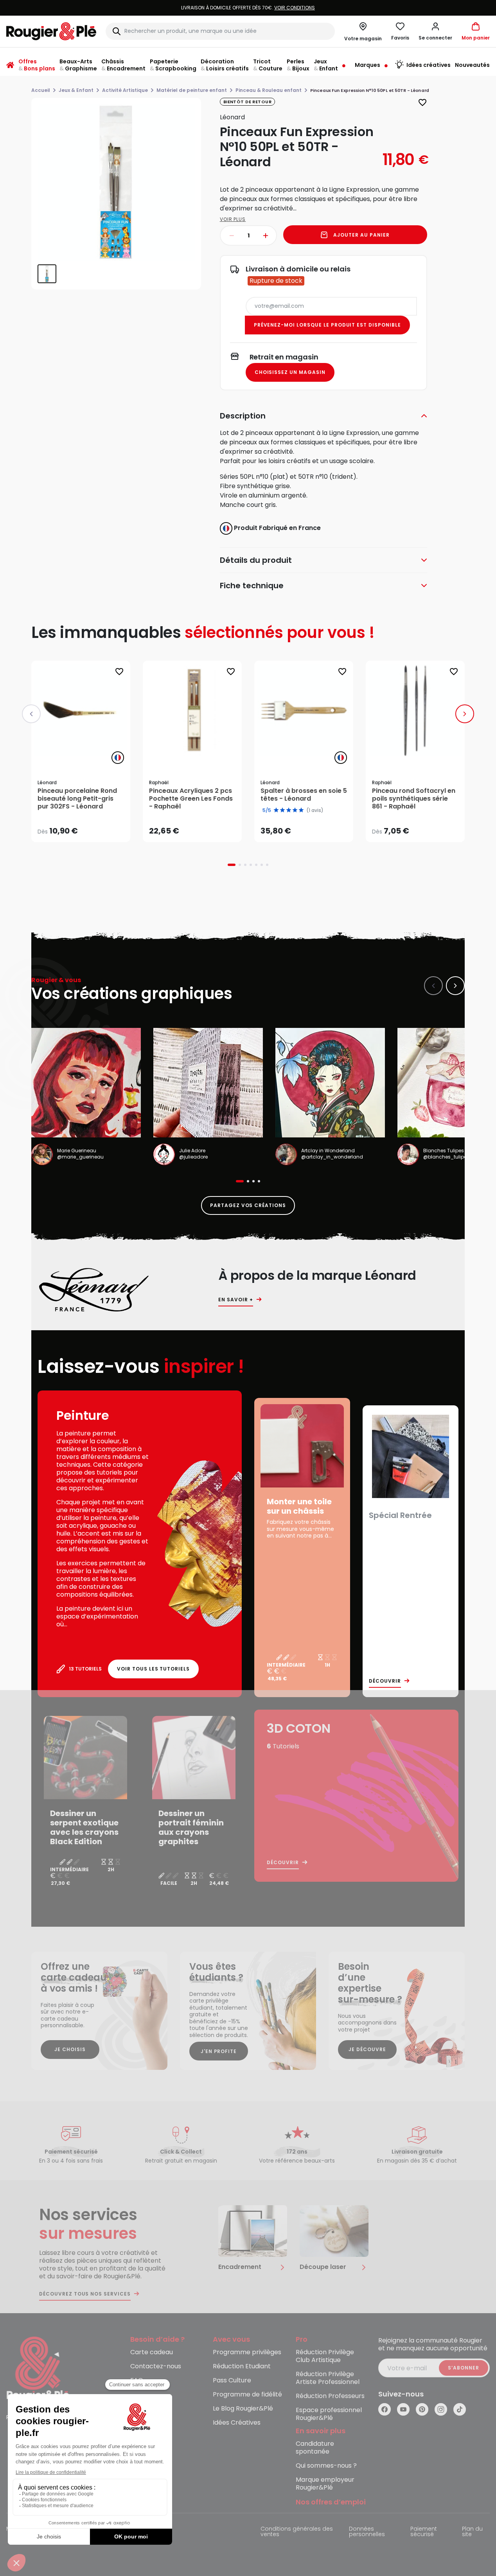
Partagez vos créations (248, 1205)
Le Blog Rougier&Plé (243, 2409)
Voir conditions (295, 8)
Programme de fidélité (247, 2395)
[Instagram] (441, 2409)
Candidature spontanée (315, 2448)
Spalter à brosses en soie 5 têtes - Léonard (304, 795)
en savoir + (236, 1300)
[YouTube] (403, 2409)
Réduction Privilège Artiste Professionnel (328, 2378)
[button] (435, 31)
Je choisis (70, 2049)
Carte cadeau (152, 2352)
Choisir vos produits (87, 826)
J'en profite (219, 2051)
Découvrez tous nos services (85, 2294)
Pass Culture (232, 2381)
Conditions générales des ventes (297, 2532)
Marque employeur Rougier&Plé (325, 2484)
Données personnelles (367, 2532)
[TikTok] (460, 2409)
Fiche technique (252, 586)
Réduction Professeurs (330, 2396)
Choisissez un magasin (290, 372)
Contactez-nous (156, 2367)
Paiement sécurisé (424, 2532)
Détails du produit (256, 560)
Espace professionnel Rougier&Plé (329, 2414)
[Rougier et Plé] (38, 2369)
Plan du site (472, 2532)
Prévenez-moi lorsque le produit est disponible (327, 325)
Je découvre (367, 2049)
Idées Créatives (237, 2423)
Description (243, 416)
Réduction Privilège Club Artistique (325, 2356)
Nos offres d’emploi (331, 2502)
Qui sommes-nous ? (326, 2466)
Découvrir (385, 1681)
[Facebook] (385, 2409)
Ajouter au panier (361, 235)
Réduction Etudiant (242, 2367)
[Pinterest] (422, 2409)
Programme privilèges (247, 2352)
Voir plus (233, 219)
